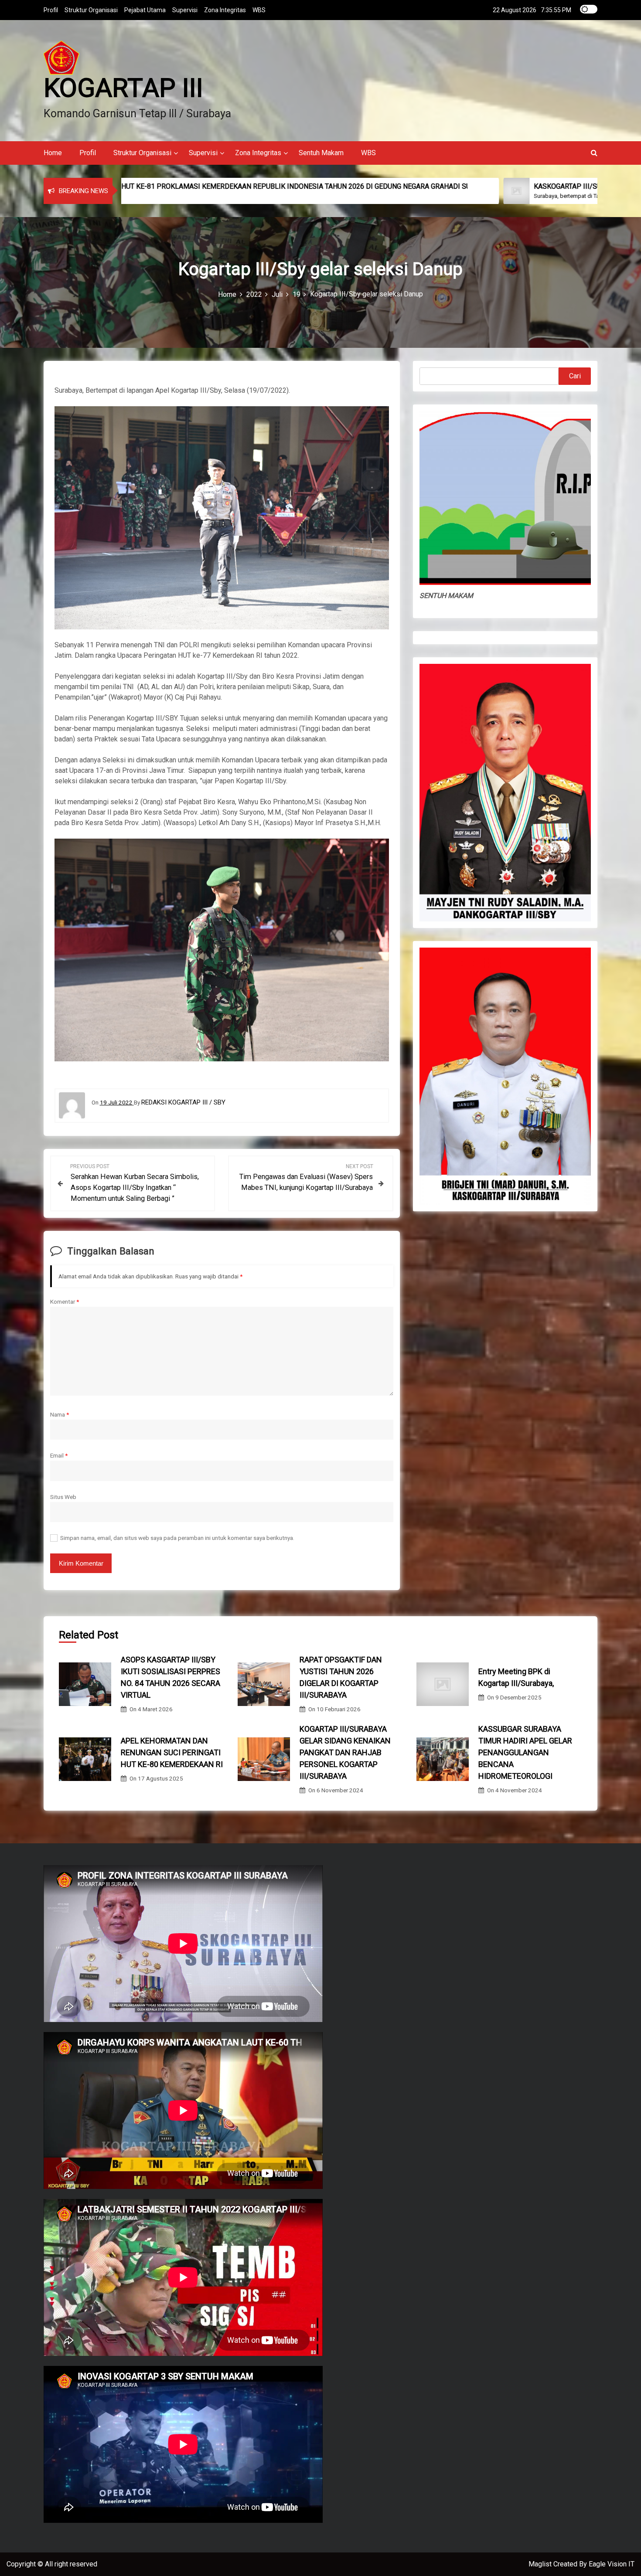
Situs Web (63, 1497)
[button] (594, 153)
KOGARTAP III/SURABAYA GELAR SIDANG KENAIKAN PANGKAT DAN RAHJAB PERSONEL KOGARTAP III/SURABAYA (345, 1752)
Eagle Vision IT (612, 2564)
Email (59, 1455)
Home (53, 153)
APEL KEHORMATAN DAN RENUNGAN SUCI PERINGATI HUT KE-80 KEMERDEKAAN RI (172, 1752)
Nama (60, 1414)
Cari (575, 376)
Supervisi (185, 10)
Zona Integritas (225, 10)
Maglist (541, 2564)
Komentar (65, 1302)
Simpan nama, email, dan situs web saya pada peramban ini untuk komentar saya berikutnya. (177, 1538)
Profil (51, 10)
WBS (259, 10)
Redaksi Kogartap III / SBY (183, 1102)
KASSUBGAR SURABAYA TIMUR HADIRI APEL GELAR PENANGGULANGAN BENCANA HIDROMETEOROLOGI (525, 1752)
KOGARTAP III (123, 88)
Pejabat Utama (145, 10)
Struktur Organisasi (91, 10)
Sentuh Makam (321, 153)
